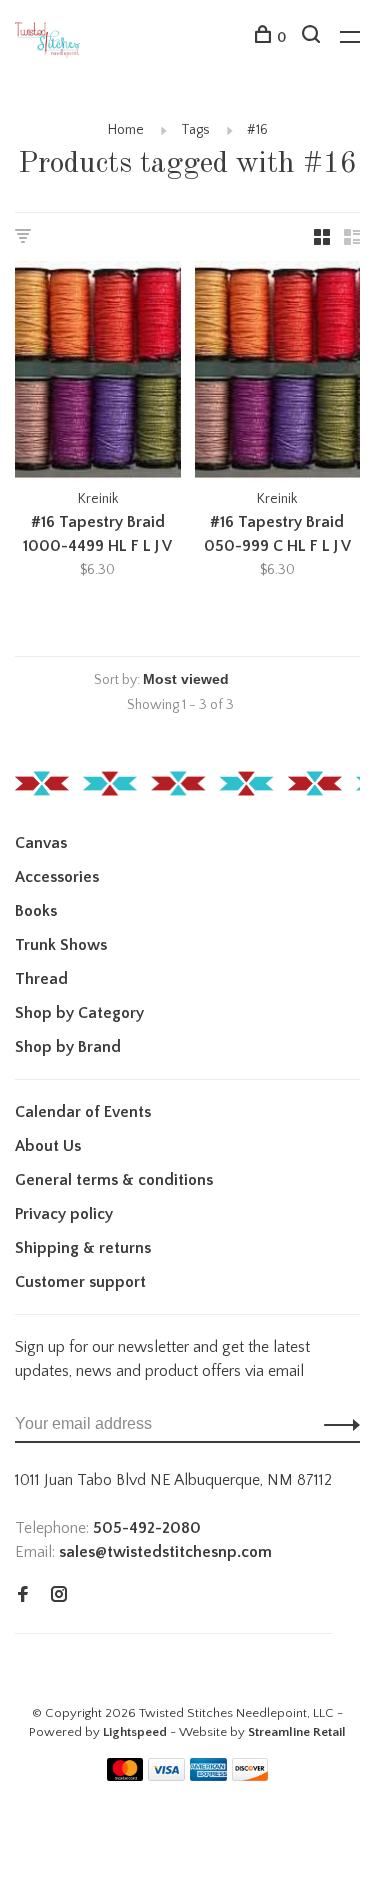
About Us (48, 1146)
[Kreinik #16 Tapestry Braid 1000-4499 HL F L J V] (98, 375)
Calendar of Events (83, 1112)
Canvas (41, 843)
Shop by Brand (68, 1047)
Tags (195, 130)
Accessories (57, 877)
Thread (41, 979)
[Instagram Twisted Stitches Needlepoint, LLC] (59, 1596)
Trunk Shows (61, 945)
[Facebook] (23, 1596)
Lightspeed (135, 1732)
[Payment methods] (125, 1776)
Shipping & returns (83, 1248)
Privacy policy (64, 1214)
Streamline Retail (297, 1732)
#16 (257, 130)
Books (36, 911)
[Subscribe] (336, 1424)
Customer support (80, 1282)
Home (126, 130)
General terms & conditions (114, 1180)
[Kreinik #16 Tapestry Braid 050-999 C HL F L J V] (278, 375)
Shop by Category (79, 1013)
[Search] (313, 38)
